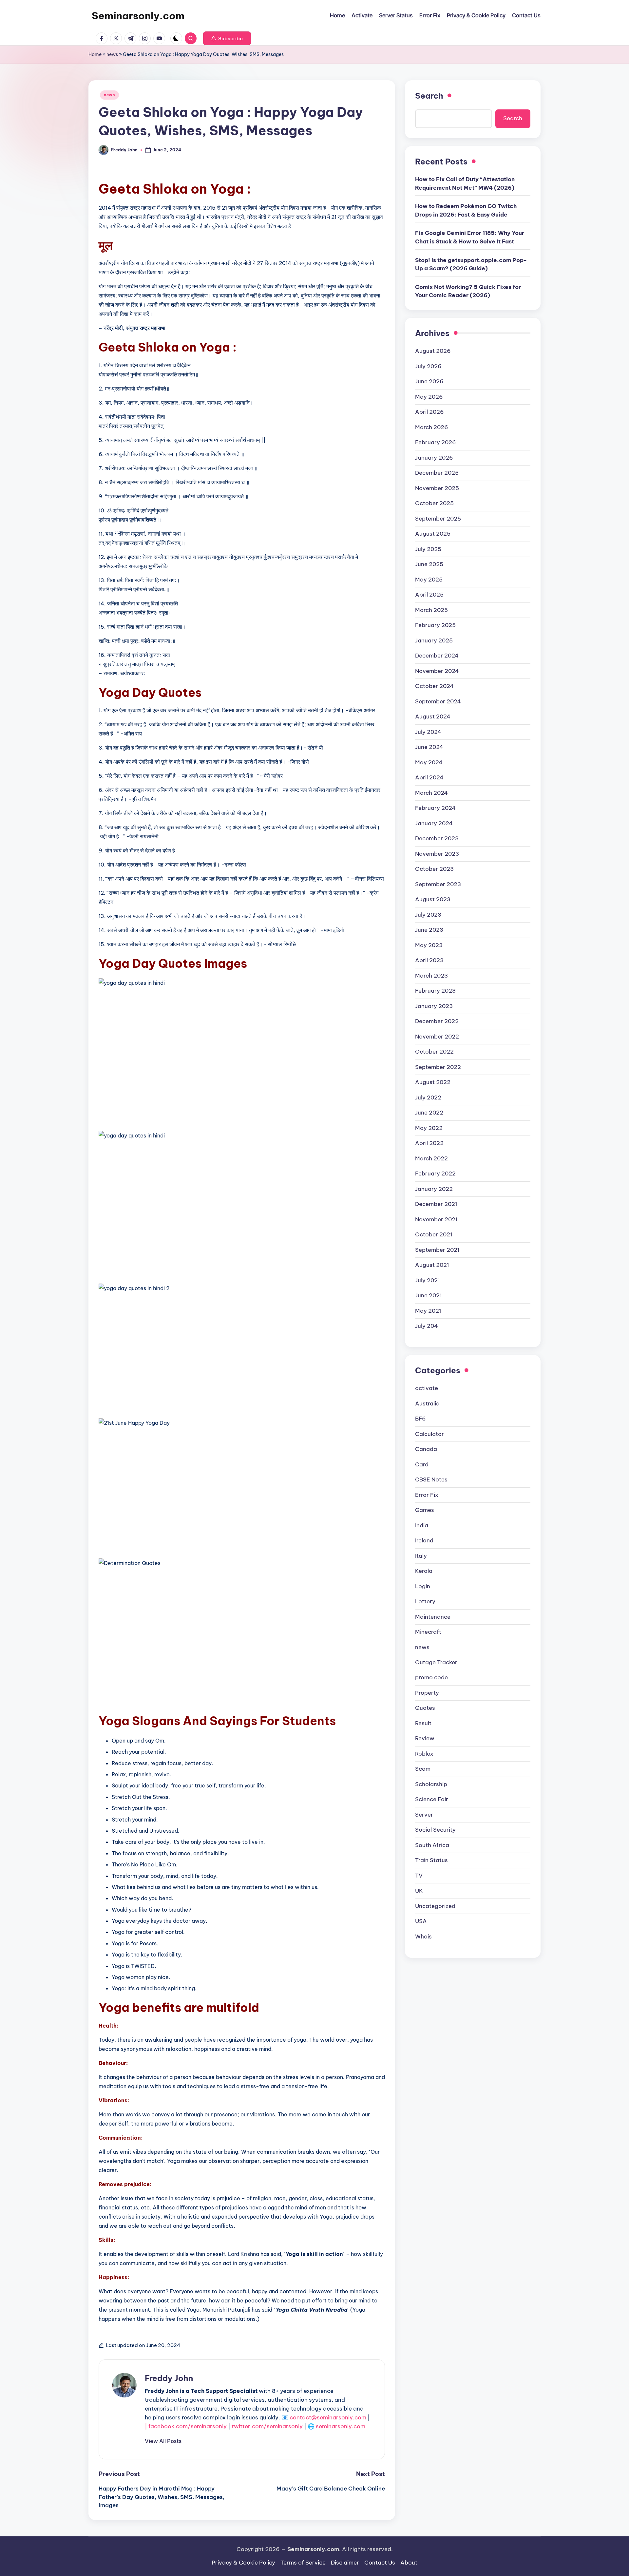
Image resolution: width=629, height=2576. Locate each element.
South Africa (432, 1845)
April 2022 (429, 1143)
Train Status (431, 1860)
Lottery (425, 1601)
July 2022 (428, 1097)
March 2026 (432, 427)
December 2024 (437, 656)
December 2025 (437, 473)
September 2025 (438, 518)
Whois (423, 1937)
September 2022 (438, 1067)
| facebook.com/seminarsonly (186, 2426)
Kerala (424, 1571)
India (422, 1525)
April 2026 (429, 412)
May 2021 (428, 1310)
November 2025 (437, 488)
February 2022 (435, 1174)
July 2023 (428, 914)
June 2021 (429, 1295)
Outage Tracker (436, 1662)
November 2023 (437, 853)
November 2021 (436, 1219)
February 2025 (435, 625)
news (112, 54)
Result (423, 1723)
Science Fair (432, 1799)
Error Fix (427, 1495)
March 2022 (431, 1158)
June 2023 (429, 930)
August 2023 (433, 899)
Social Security (435, 1830)
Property (427, 1693)
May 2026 (429, 396)
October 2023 (434, 869)
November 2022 (437, 1036)
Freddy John (169, 2378)
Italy (421, 1555)
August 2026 (433, 351)
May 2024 (429, 762)
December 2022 (437, 1021)
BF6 (420, 1419)
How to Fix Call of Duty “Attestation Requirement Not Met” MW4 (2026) (465, 183)
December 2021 (436, 1204)
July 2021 (428, 1280)
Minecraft (428, 1632)
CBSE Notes (431, 1479)
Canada (426, 1449)
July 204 (427, 1326)
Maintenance (433, 1616)
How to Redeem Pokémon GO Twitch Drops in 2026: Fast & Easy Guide (466, 210)
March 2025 (431, 610)
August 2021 (432, 1265)
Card (422, 1464)
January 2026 (434, 457)
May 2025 (429, 579)
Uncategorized (435, 1906)
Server (424, 1815)
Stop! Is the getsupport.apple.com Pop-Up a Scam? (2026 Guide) (471, 264)
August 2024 (433, 716)
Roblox (424, 1754)
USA (421, 1921)
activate (427, 1388)
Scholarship (431, 1784)
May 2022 (429, 1128)
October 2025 (434, 503)
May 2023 (429, 945)
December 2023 (437, 838)
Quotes (425, 1708)
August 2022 (433, 1082)
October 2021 (434, 1234)
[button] (227, 38)
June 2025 (429, 564)
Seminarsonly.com (138, 16)
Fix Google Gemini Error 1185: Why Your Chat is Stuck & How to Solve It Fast (470, 237)
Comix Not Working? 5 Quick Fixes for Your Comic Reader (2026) (468, 291)
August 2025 (433, 534)
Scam (423, 1769)
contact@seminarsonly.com (328, 2417)
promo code (431, 1677)
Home (95, 54)
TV (419, 1876)
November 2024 (437, 671)
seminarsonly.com (341, 2426)
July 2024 (428, 732)
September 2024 (438, 701)
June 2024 (429, 747)
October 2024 (434, 686)
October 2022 (434, 1052)
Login (423, 1586)
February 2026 (436, 442)
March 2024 (431, 792)
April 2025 (429, 595)
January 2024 (434, 823)
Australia (427, 1403)
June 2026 (429, 381)
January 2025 (434, 640)
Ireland (424, 1540)
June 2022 (429, 1113)
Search (429, 96)
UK (419, 1891)
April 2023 (429, 960)
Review (425, 1738)
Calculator (429, 1434)
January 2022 (434, 1189)
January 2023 (434, 1006)
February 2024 (435, 808)
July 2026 (428, 366)
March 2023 (431, 975)
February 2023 (435, 991)
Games (425, 1510)
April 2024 (429, 777)
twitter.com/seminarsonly (267, 2426)
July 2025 (428, 549)
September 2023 (438, 884)
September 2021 (437, 1250)
